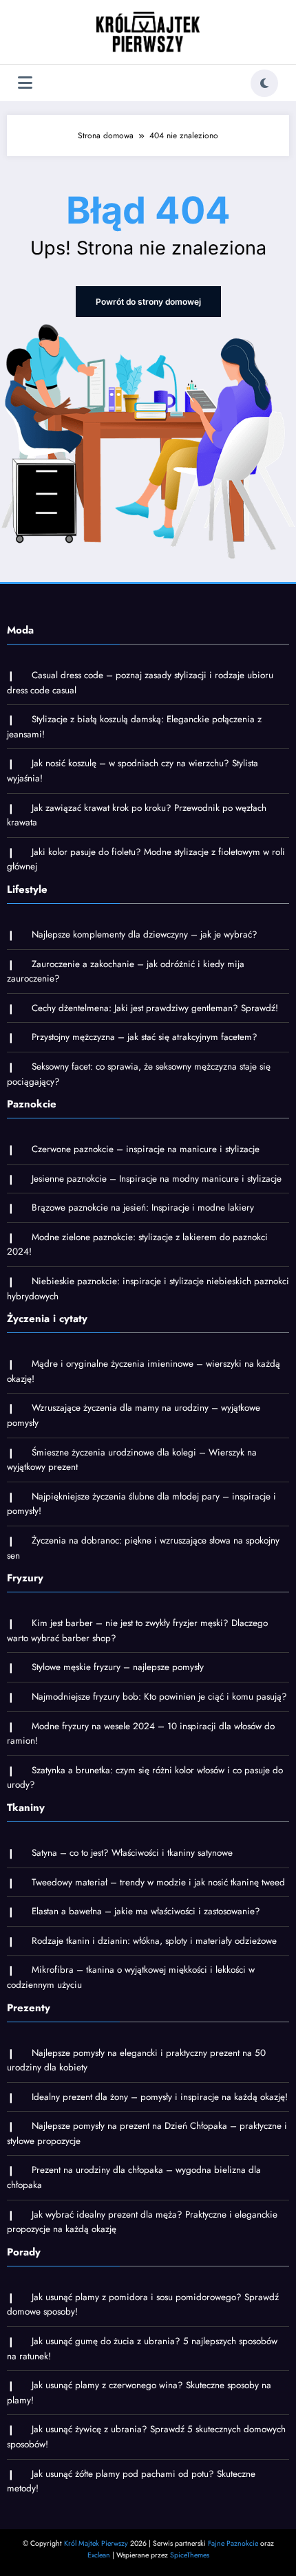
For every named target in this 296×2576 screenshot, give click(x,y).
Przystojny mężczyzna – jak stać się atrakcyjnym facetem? (145, 1037)
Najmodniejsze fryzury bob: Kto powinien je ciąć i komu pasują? (159, 1697)
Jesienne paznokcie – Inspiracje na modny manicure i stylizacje (157, 1179)
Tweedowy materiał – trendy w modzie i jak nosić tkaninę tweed (158, 1882)
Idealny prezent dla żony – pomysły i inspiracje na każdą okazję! (160, 2097)
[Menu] (25, 83)
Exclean (99, 2555)
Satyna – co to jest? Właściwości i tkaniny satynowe (132, 1853)
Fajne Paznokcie (233, 2543)
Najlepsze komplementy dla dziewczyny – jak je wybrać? (145, 934)
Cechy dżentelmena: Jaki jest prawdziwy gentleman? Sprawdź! (155, 1008)
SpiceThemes (190, 2555)
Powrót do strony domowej (148, 302)
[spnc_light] (264, 83)
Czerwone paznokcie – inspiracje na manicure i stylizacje (146, 1149)
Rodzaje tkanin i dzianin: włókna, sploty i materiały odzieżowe (154, 1941)
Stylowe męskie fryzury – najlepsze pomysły (118, 1667)
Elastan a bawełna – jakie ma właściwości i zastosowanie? (146, 1911)
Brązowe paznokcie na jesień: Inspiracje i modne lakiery (143, 1208)
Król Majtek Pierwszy (96, 2543)
